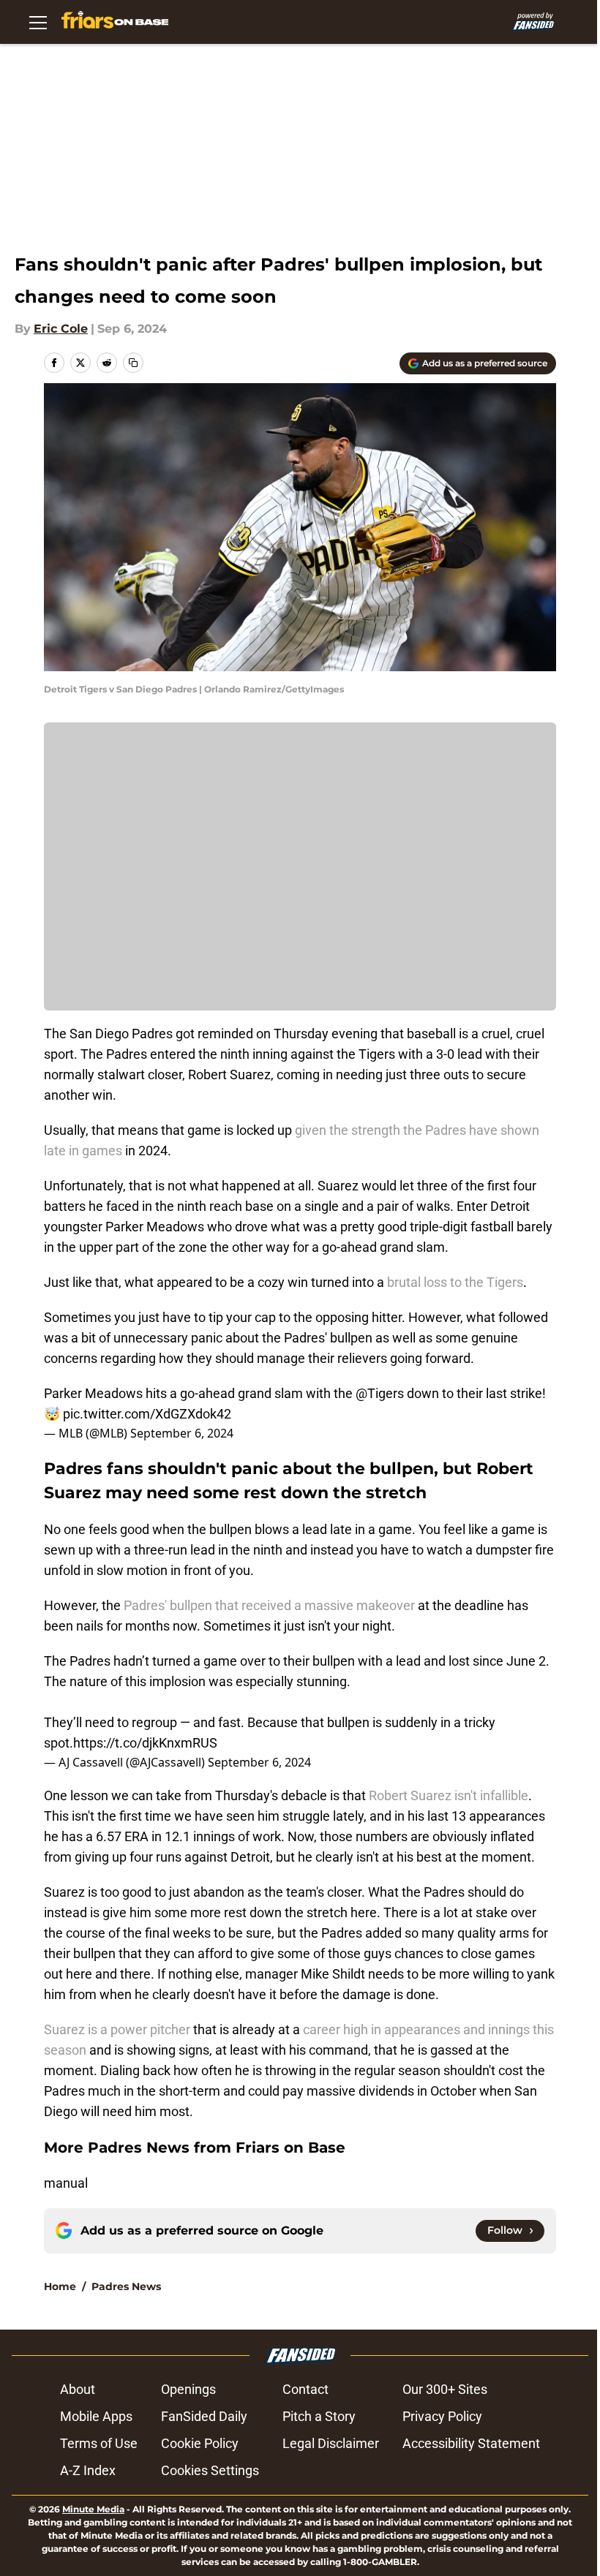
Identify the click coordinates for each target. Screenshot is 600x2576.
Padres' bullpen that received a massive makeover (269, 1605)
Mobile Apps (96, 2416)
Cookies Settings (210, 2470)
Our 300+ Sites (445, 2389)
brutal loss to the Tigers (455, 1282)
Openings (188, 2389)
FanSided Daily (204, 2416)
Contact (305, 2389)
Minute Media (93, 2509)
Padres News (126, 2286)
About (78, 2389)
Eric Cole (61, 329)
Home (60, 2286)
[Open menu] (38, 22)
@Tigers (380, 1393)
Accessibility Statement (471, 2443)
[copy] (133, 363)
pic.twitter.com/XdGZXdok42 (147, 1414)
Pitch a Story (319, 2416)
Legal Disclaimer (331, 2443)
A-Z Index (88, 2470)
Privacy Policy (442, 2416)
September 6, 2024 (182, 1433)
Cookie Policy (200, 2443)
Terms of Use (99, 2443)
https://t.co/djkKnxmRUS (145, 1743)
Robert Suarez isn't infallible (449, 1795)
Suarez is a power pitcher (117, 2029)
